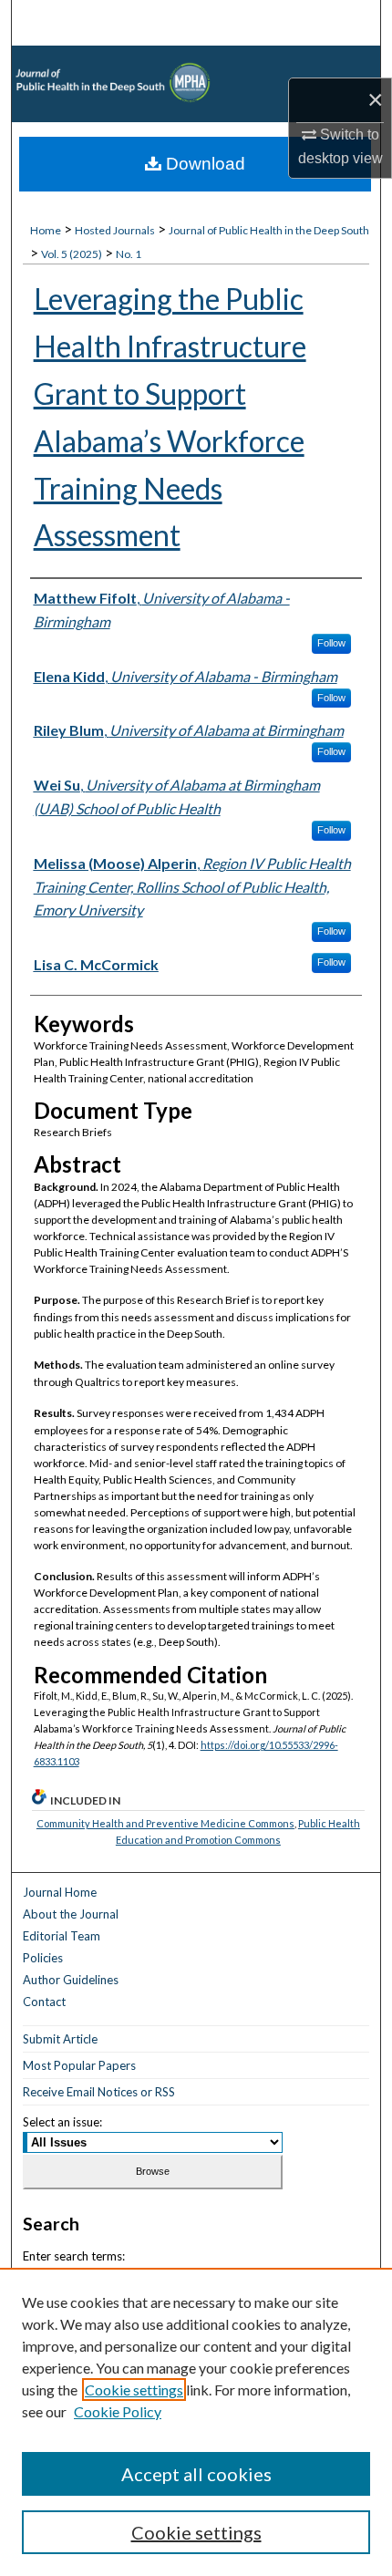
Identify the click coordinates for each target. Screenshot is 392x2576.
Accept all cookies (196, 2474)
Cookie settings (134, 2390)
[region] (196, 2422)
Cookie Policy (118, 2411)
